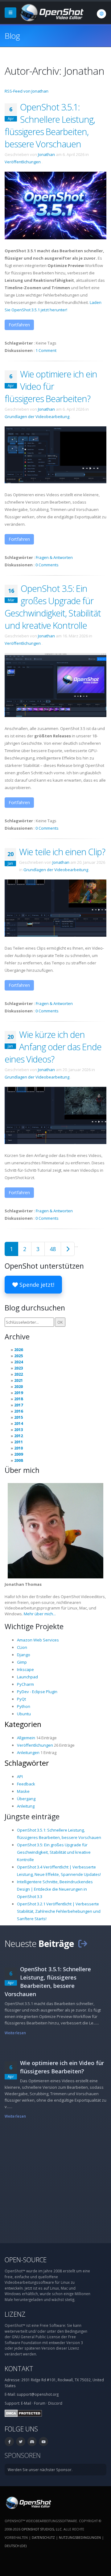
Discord (55, 2403)
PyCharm (25, 1684)
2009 (18, 1454)
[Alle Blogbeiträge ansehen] (83, 1943)
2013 (18, 1430)
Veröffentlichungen (23, 162)
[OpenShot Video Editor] (51, 12)
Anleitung (26, 1806)
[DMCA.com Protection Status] (23, 2413)
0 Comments (47, 565)
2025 (18, 1356)
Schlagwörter (27, 1763)
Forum (40, 2403)
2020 (18, 1386)
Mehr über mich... (40, 1614)
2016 (18, 1411)
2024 (18, 1362)
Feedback (26, 1784)
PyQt (21, 1699)
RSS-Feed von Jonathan (27, 91)
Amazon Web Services (38, 1640)
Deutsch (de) (16, 2546)
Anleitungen (28, 1753)
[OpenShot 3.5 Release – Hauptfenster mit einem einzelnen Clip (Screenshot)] (55, 685)
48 (53, 1249)
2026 (18, 1350)
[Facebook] (9, 2442)
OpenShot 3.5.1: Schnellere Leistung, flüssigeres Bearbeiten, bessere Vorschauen (50, 125)
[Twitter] (21, 2442)
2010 (18, 1448)
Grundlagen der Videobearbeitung (37, 417)
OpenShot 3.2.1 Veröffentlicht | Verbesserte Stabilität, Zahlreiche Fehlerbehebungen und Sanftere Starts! (59, 1911)
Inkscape (25, 1669)
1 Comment (46, 350)
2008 (18, 1460)
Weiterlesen (15, 2033)
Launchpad (27, 1677)
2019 (18, 1393)
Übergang (26, 1799)
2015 (18, 1417)
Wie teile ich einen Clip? (62, 852)
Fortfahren (19, 325)
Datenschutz (43, 2537)
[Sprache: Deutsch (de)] (101, 14)
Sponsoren (23, 2455)
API (20, 1776)
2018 (18, 1399)
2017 (18, 1405)
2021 (18, 1380)
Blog (12, 36)
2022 (18, 1374)
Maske (23, 1791)
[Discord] (32, 2442)
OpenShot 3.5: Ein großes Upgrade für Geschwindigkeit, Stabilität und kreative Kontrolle (53, 607)
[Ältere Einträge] (68, 1249)
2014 (18, 1423)
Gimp (22, 1662)
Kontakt (19, 2369)
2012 (18, 1436)
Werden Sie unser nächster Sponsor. (40, 2470)
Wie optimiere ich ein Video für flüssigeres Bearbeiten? (51, 386)
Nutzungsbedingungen (80, 2537)
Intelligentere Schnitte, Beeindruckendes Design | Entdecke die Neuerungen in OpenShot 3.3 (55, 1889)
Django (24, 1655)
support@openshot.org (38, 2394)
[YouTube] (43, 2442)
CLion (22, 1647)
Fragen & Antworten (54, 557)
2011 (18, 1442)
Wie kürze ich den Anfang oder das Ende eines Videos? (53, 1047)
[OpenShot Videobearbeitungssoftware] (28, 2502)
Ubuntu (24, 1714)
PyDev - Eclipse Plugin (37, 1692)
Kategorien (23, 1724)
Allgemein (26, 1738)
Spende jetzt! (36, 1285)
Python (24, 1706)
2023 (18, 1368)
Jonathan (46, 154)
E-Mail (26, 2403)
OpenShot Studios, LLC (41, 2529)
